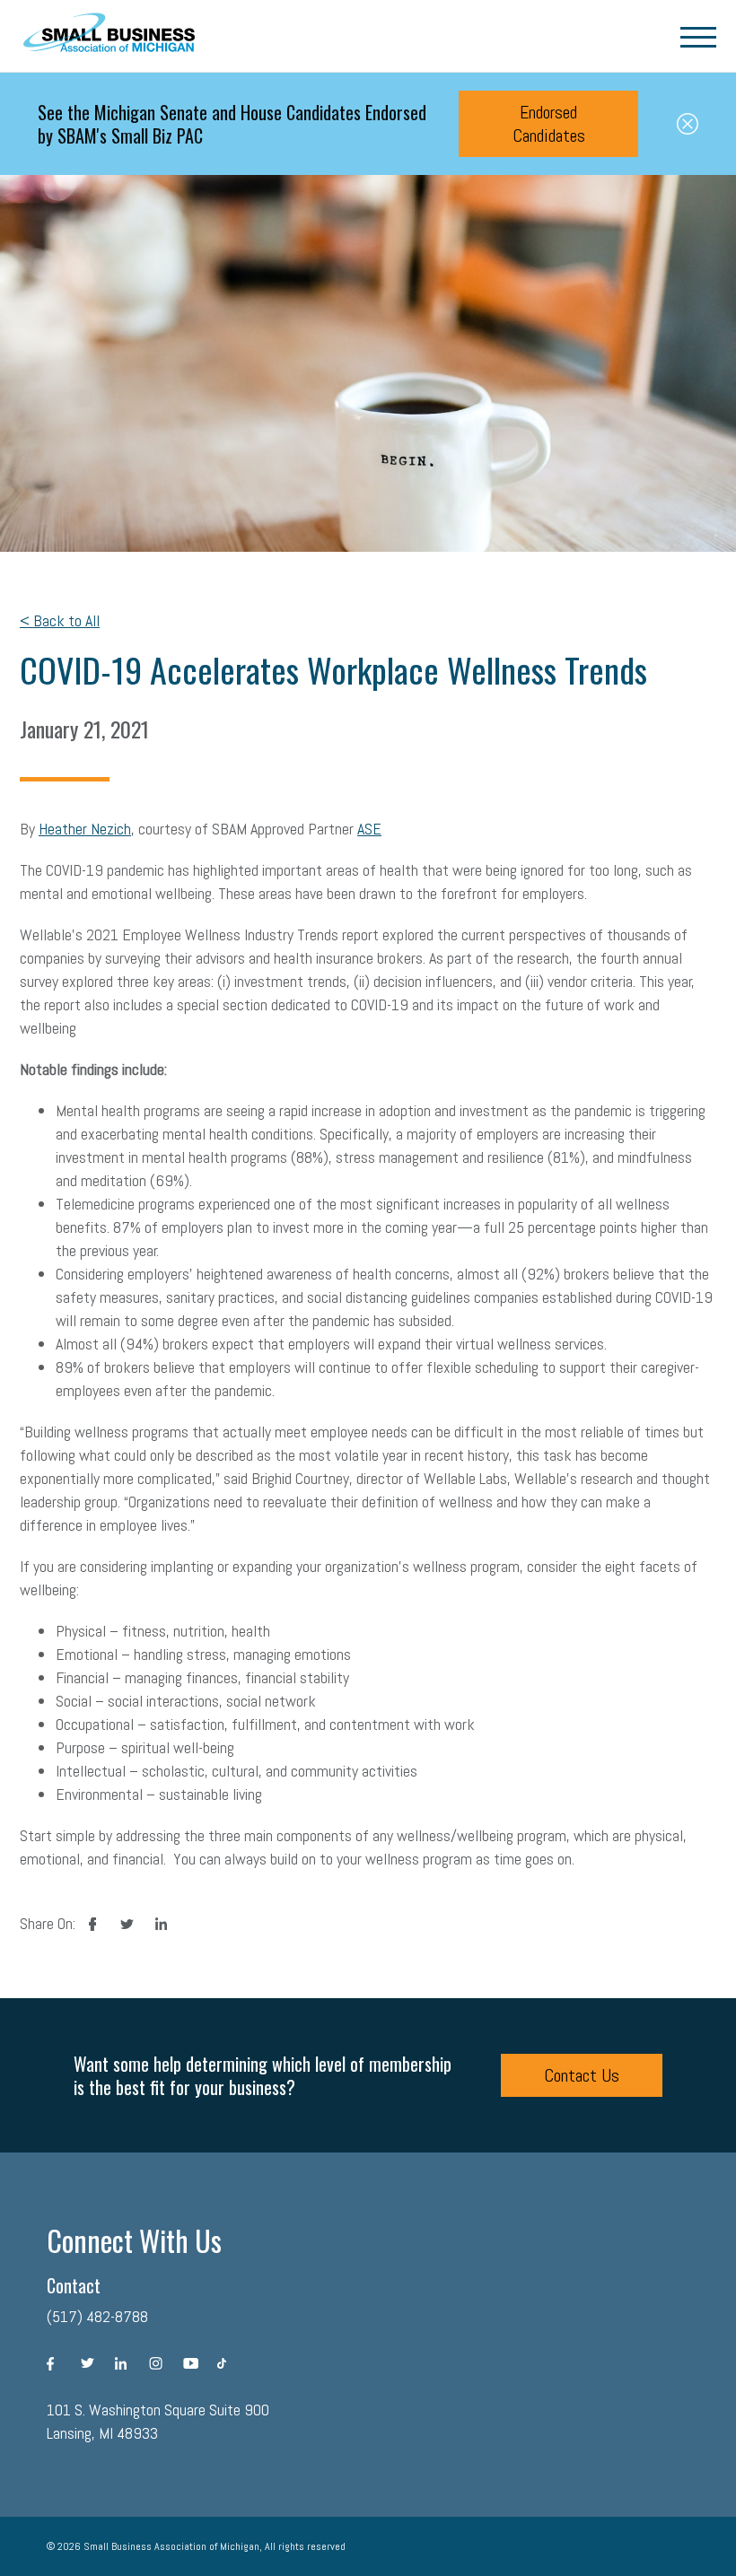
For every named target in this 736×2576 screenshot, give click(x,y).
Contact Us (582, 2075)
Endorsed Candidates (549, 124)
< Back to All (60, 620)
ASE (369, 829)
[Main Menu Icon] (698, 36)
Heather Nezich (85, 829)
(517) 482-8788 (97, 2316)
